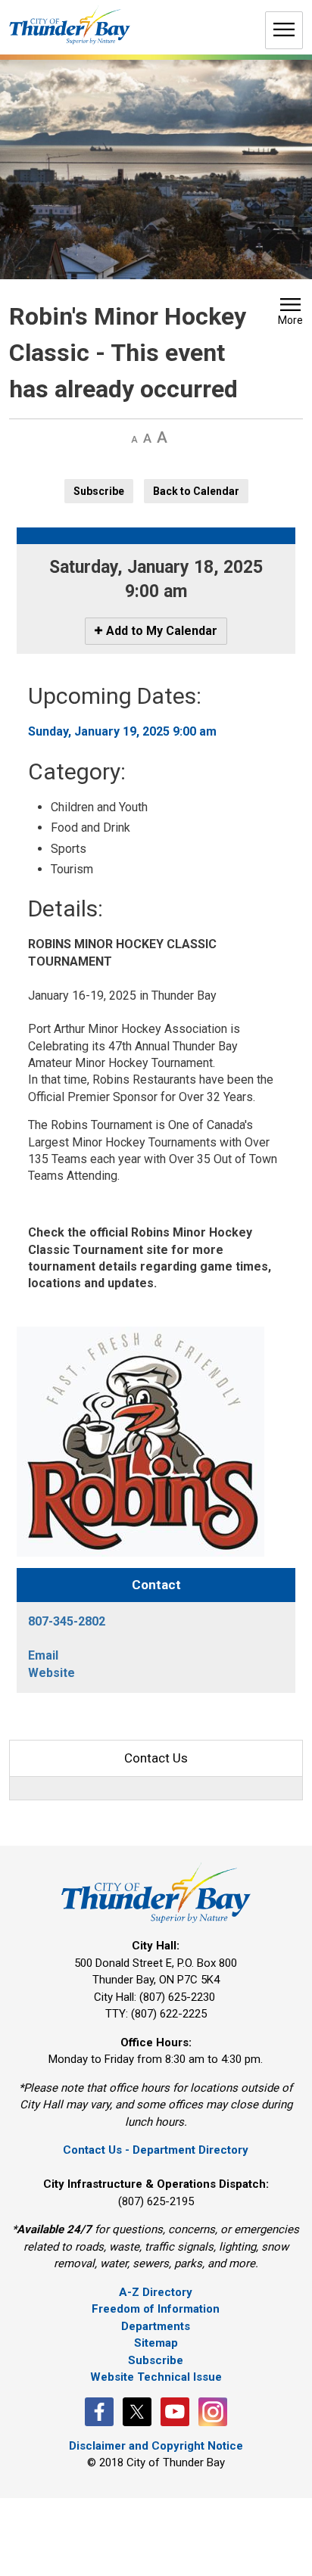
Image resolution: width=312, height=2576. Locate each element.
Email (43, 1655)
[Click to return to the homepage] (70, 25)
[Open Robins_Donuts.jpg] (140, 1440)
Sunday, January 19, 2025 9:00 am (122, 731)
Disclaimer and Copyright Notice (156, 2446)
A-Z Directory (156, 2292)
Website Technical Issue (156, 2377)
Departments (156, 2326)
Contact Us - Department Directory (156, 2150)
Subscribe (99, 491)
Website (51, 1673)
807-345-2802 (67, 1621)
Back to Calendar (196, 491)
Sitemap (156, 2343)
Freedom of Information (156, 2309)
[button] (290, 313)
